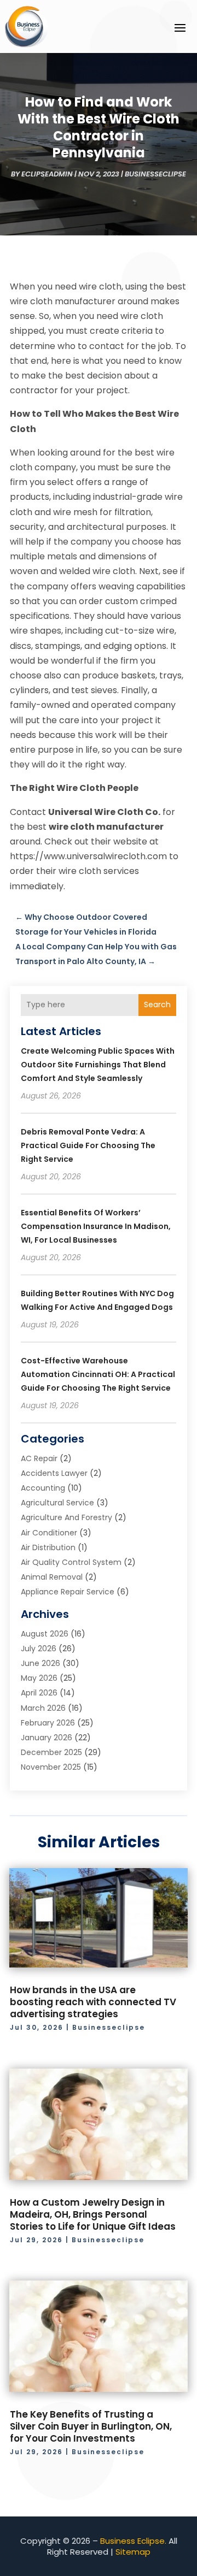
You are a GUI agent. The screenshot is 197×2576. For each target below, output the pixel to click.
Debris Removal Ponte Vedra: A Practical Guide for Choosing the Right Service (88, 1145)
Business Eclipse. (133, 2541)
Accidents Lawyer (54, 1473)
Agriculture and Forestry (66, 1517)
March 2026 (43, 1708)
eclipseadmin (47, 174)
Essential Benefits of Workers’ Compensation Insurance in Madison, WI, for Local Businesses (96, 1226)
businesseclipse (155, 174)
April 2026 (39, 1693)
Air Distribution (48, 1547)
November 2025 (51, 1767)
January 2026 (47, 1738)
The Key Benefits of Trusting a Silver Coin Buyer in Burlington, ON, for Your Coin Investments (91, 2426)
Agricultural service (57, 1503)
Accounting (43, 1488)
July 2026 (39, 1649)
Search (157, 1005)
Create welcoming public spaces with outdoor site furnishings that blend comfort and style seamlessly (98, 1065)
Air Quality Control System (71, 1562)
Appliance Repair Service (68, 1592)
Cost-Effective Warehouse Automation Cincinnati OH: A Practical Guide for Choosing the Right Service (98, 1374)
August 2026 (45, 1634)
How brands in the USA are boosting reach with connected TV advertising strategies (93, 2002)
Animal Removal (52, 1577)
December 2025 (51, 1752)
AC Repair (39, 1458)
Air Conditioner (49, 1533)
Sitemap (133, 2552)
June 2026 (40, 1663)
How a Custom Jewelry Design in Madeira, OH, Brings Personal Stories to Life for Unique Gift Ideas (93, 2214)
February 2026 (48, 1723)
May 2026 (39, 1678)
